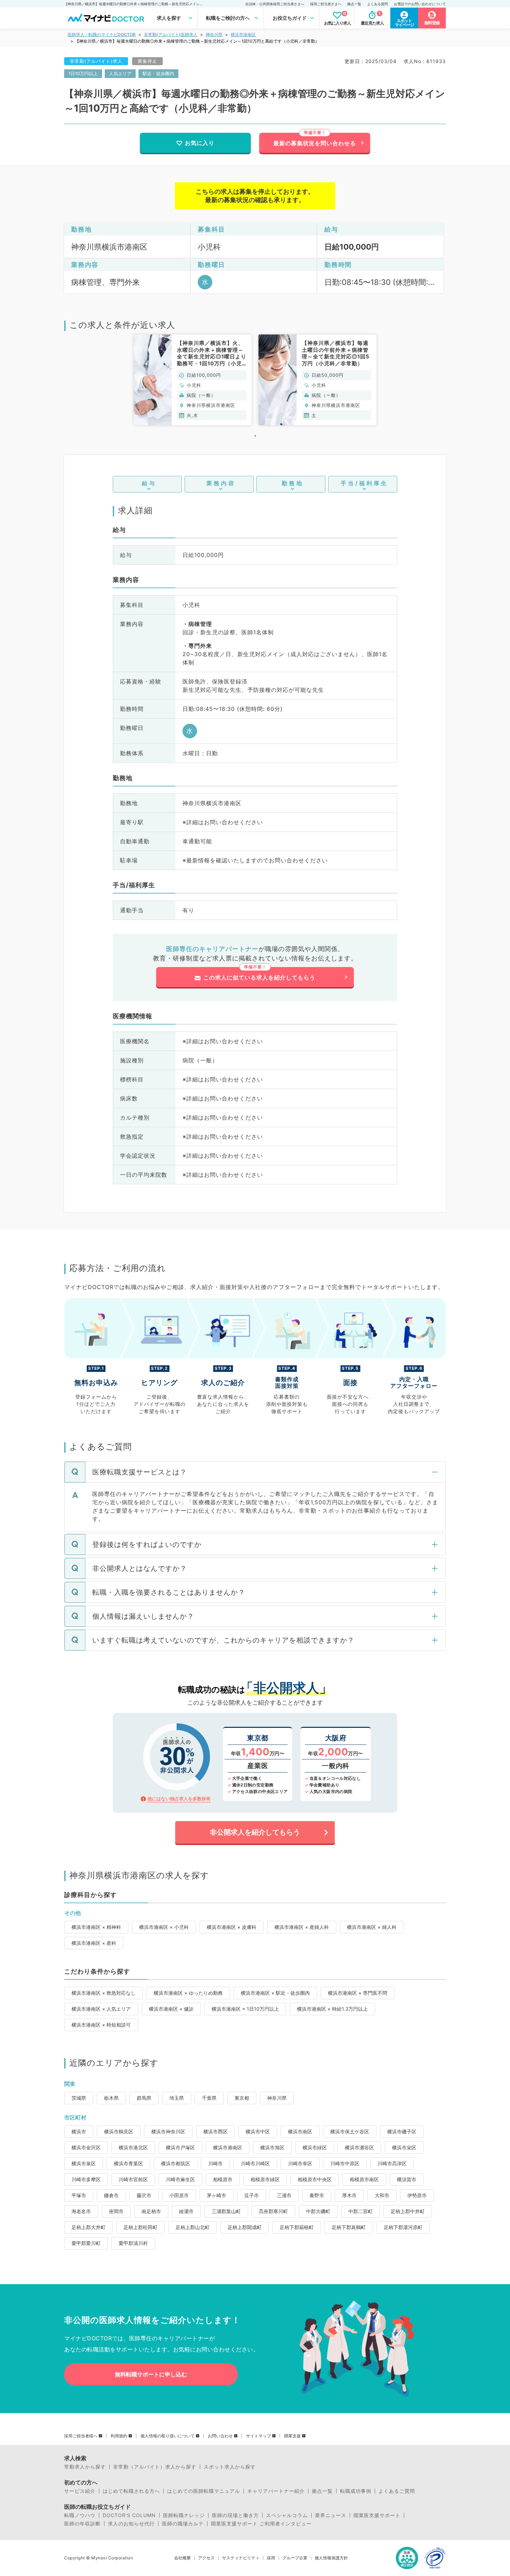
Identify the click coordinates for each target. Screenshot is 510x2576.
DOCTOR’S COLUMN (129, 2515)
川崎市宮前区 (133, 2179)
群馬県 (144, 2098)
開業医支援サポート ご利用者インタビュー (261, 2524)
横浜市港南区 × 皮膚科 (232, 1927)
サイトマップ (258, 2436)
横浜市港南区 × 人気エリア (101, 2009)
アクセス (206, 2558)
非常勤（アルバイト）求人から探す (155, 2467)
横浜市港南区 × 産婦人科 (302, 1927)
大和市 (382, 2195)
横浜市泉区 (84, 2163)
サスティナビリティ (241, 2558)
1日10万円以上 (83, 73)
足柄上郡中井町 (408, 2211)
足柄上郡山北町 (193, 2227)
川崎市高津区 (392, 2163)
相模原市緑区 (265, 2179)
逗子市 (252, 2195)
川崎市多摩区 (86, 2179)
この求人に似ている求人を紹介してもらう (259, 977)
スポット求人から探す (230, 2467)
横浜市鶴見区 (119, 2131)
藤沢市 (144, 2195)
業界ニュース (331, 2515)
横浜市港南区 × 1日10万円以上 (245, 2009)
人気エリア (120, 73)
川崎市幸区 (300, 2163)
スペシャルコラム (287, 2515)
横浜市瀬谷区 (359, 2147)
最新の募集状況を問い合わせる (315, 143)
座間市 (116, 2211)
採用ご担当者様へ (81, 2436)
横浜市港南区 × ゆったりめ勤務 (188, 1993)
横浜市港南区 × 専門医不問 (358, 1993)
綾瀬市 (186, 2211)
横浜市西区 (215, 2131)
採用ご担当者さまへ (326, 4)
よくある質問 (377, 4)
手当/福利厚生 (364, 483)
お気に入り (200, 143)
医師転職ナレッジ (184, 2515)
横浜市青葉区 (128, 2163)
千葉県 (209, 2098)
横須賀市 (407, 2179)
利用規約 (119, 2436)
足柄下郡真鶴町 (349, 2227)
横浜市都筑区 (176, 2163)
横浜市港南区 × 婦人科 (372, 1927)
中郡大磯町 (318, 2211)
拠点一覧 (354, 4)
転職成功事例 (356, 2491)
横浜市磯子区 (402, 2131)
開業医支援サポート (377, 2515)
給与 (149, 483)
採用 (271, 2558)
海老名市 (81, 2211)
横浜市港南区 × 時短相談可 (101, 2025)
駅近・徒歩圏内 (158, 73)
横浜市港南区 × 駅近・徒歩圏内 (275, 1993)
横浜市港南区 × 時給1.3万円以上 (332, 2009)
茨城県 (79, 2098)
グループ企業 (295, 2558)
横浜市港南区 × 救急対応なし (104, 1993)
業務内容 (221, 483)
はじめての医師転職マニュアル (204, 2491)
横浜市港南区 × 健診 (171, 2009)
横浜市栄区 (404, 2147)
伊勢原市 (417, 2195)
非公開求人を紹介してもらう (255, 1832)
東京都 (242, 2098)
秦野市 (317, 2195)
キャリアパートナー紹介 (276, 2491)
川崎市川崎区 (255, 2163)
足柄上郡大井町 (88, 2227)
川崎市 (215, 2163)
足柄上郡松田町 (141, 2227)
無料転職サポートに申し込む (151, 2374)
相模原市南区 (364, 2179)
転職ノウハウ (80, 2515)
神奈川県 (214, 34)
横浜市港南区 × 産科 (94, 1943)
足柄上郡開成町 (245, 2227)
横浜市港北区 (133, 2147)
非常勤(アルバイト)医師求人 (171, 34)
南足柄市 (151, 2211)
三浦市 (284, 2195)
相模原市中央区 (315, 2179)
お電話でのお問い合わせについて (420, 4)
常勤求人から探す (85, 2467)
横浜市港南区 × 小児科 (164, 1927)
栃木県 (111, 2098)
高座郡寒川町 (273, 2211)
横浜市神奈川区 (168, 2131)
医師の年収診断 (82, 2524)
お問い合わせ (220, 2436)
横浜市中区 (258, 2131)
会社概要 (182, 2558)
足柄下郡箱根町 (297, 2227)
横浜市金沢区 (86, 2147)
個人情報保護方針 (331, 2558)
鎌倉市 (111, 2195)
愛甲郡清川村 (133, 2243)
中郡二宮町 (360, 2211)
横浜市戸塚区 (180, 2147)
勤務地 (293, 483)
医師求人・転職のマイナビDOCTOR (102, 34)
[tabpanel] (193, 380)
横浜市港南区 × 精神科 (96, 1927)
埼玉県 (177, 2098)
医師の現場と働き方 (235, 2515)
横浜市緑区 (315, 2147)
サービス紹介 (80, 2491)
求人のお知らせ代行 (131, 2524)
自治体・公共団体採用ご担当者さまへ (275, 4)
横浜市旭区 (272, 2147)
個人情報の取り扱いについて (168, 2436)
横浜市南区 (300, 2131)
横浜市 (79, 2131)
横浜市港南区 (243, 34)
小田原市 (179, 2195)
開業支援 (292, 2436)
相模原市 (223, 2179)
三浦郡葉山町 (226, 2211)
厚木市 (349, 2195)
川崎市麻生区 (180, 2179)
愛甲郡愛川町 (86, 2243)
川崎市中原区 (345, 2163)
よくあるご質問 (397, 2491)
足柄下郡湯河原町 (403, 2227)
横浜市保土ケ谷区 (350, 2131)
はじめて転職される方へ (131, 2491)
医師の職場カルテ (183, 2524)
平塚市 (79, 2195)
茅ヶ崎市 (216, 2195)
